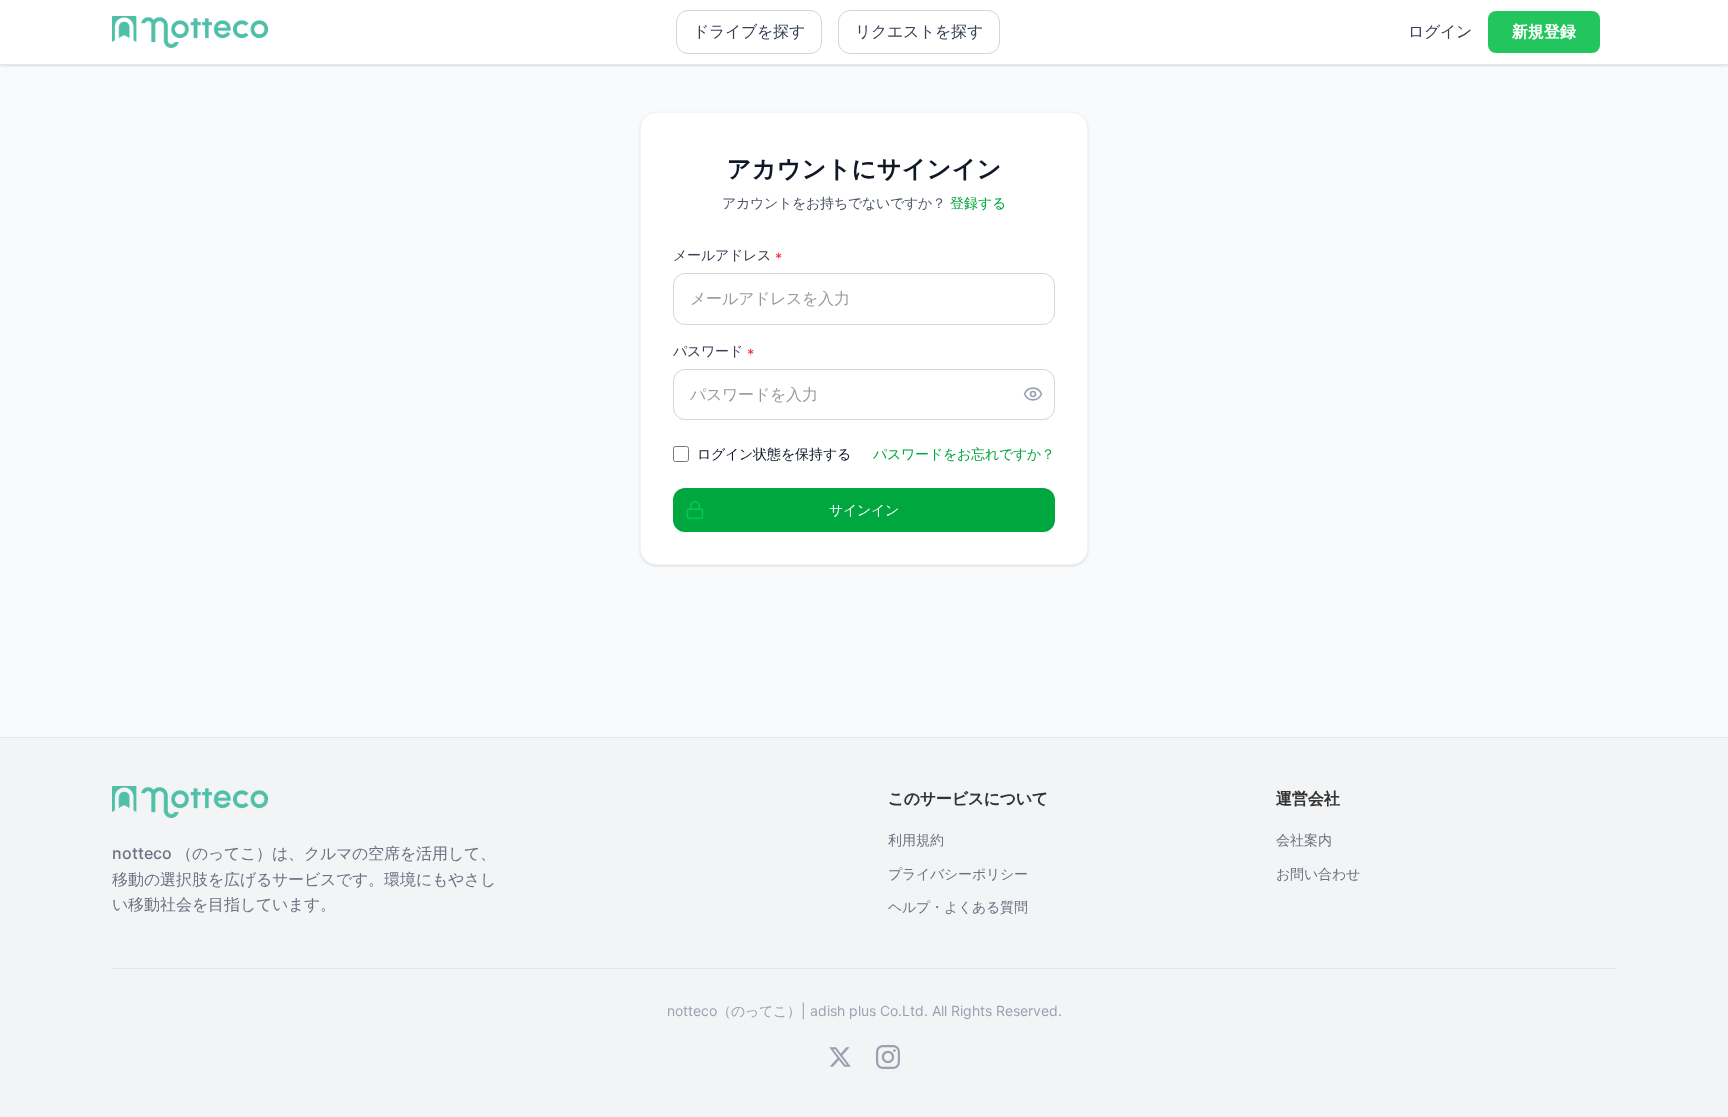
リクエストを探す (919, 31)
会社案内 (1304, 839)
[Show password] (1033, 394)
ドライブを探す (749, 31)
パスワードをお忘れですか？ (964, 453)
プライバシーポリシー (958, 873)
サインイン (864, 509)
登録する (978, 202)
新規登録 (1544, 31)
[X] (840, 1057)
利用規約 (916, 839)
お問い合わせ (1318, 873)
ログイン (1440, 31)
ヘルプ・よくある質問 (958, 906)
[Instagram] (888, 1057)
